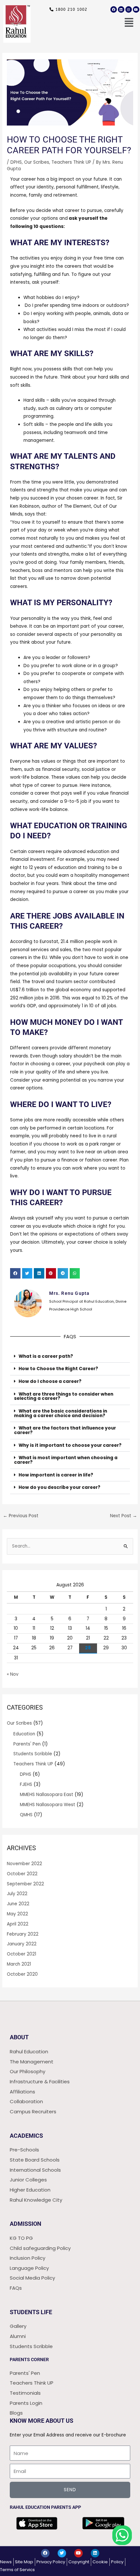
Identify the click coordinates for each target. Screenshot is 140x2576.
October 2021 (21, 1954)
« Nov (13, 1674)
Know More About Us (42, 2421)
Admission (26, 2224)
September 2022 (25, 1884)
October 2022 (22, 1874)
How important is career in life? (56, 1475)
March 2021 (19, 1964)
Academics (26, 2136)
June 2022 (18, 1904)
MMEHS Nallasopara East (47, 1795)
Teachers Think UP (71, 162)
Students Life (31, 2312)
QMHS (26, 1815)
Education (24, 1734)
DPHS (16, 162)
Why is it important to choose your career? (70, 1445)
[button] (125, 23)
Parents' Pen (27, 1744)
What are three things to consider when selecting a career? (64, 1396)
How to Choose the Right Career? (58, 1369)
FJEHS (26, 1784)
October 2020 (22, 1974)
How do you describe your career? (59, 1487)
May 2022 (17, 1914)
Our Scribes (37, 162)
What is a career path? (46, 1356)
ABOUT (19, 2037)
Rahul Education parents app (45, 2507)
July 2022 (17, 1894)
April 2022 (18, 1924)
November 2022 (24, 1864)
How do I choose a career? (50, 1381)
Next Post (124, 1516)
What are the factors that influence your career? (65, 1430)
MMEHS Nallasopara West (48, 1805)
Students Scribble (33, 1754)
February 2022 (23, 1934)
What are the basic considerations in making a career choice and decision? (61, 1413)
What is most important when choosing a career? (66, 1460)
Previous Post (21, 1516)
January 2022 (22, 1944)
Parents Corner (29, 2359)
